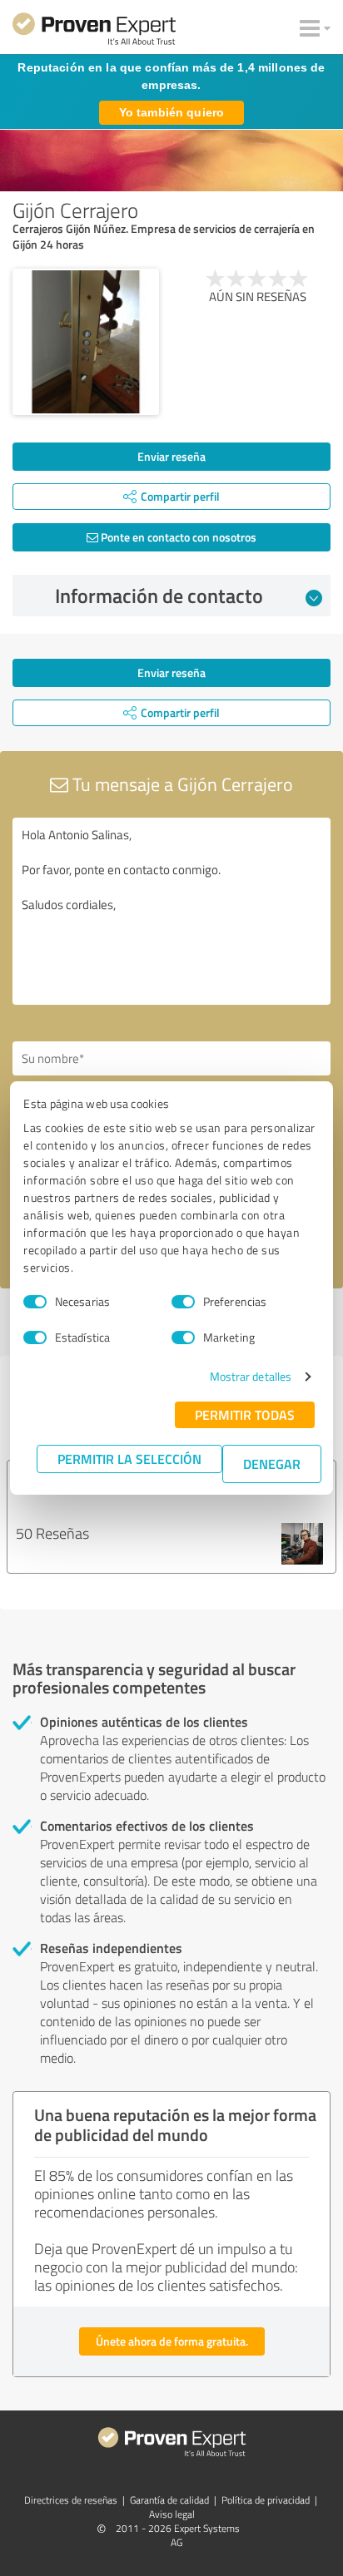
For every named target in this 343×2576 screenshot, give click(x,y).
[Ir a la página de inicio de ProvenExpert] (94, 32)
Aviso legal (172, 2514)
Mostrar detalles (251, 1376)
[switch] (183, 1302)
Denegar (272, 1464)
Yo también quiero (171, 112)
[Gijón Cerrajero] (86, 342)
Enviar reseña (171, 456)
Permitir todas (245, 1414)
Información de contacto (159, 596)
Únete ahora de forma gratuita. (172, 2341)
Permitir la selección (129, 1459)
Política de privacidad (266, 2500)
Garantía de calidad (169, 2500)
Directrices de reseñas (71, 2500)
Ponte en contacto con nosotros (177, 537)
